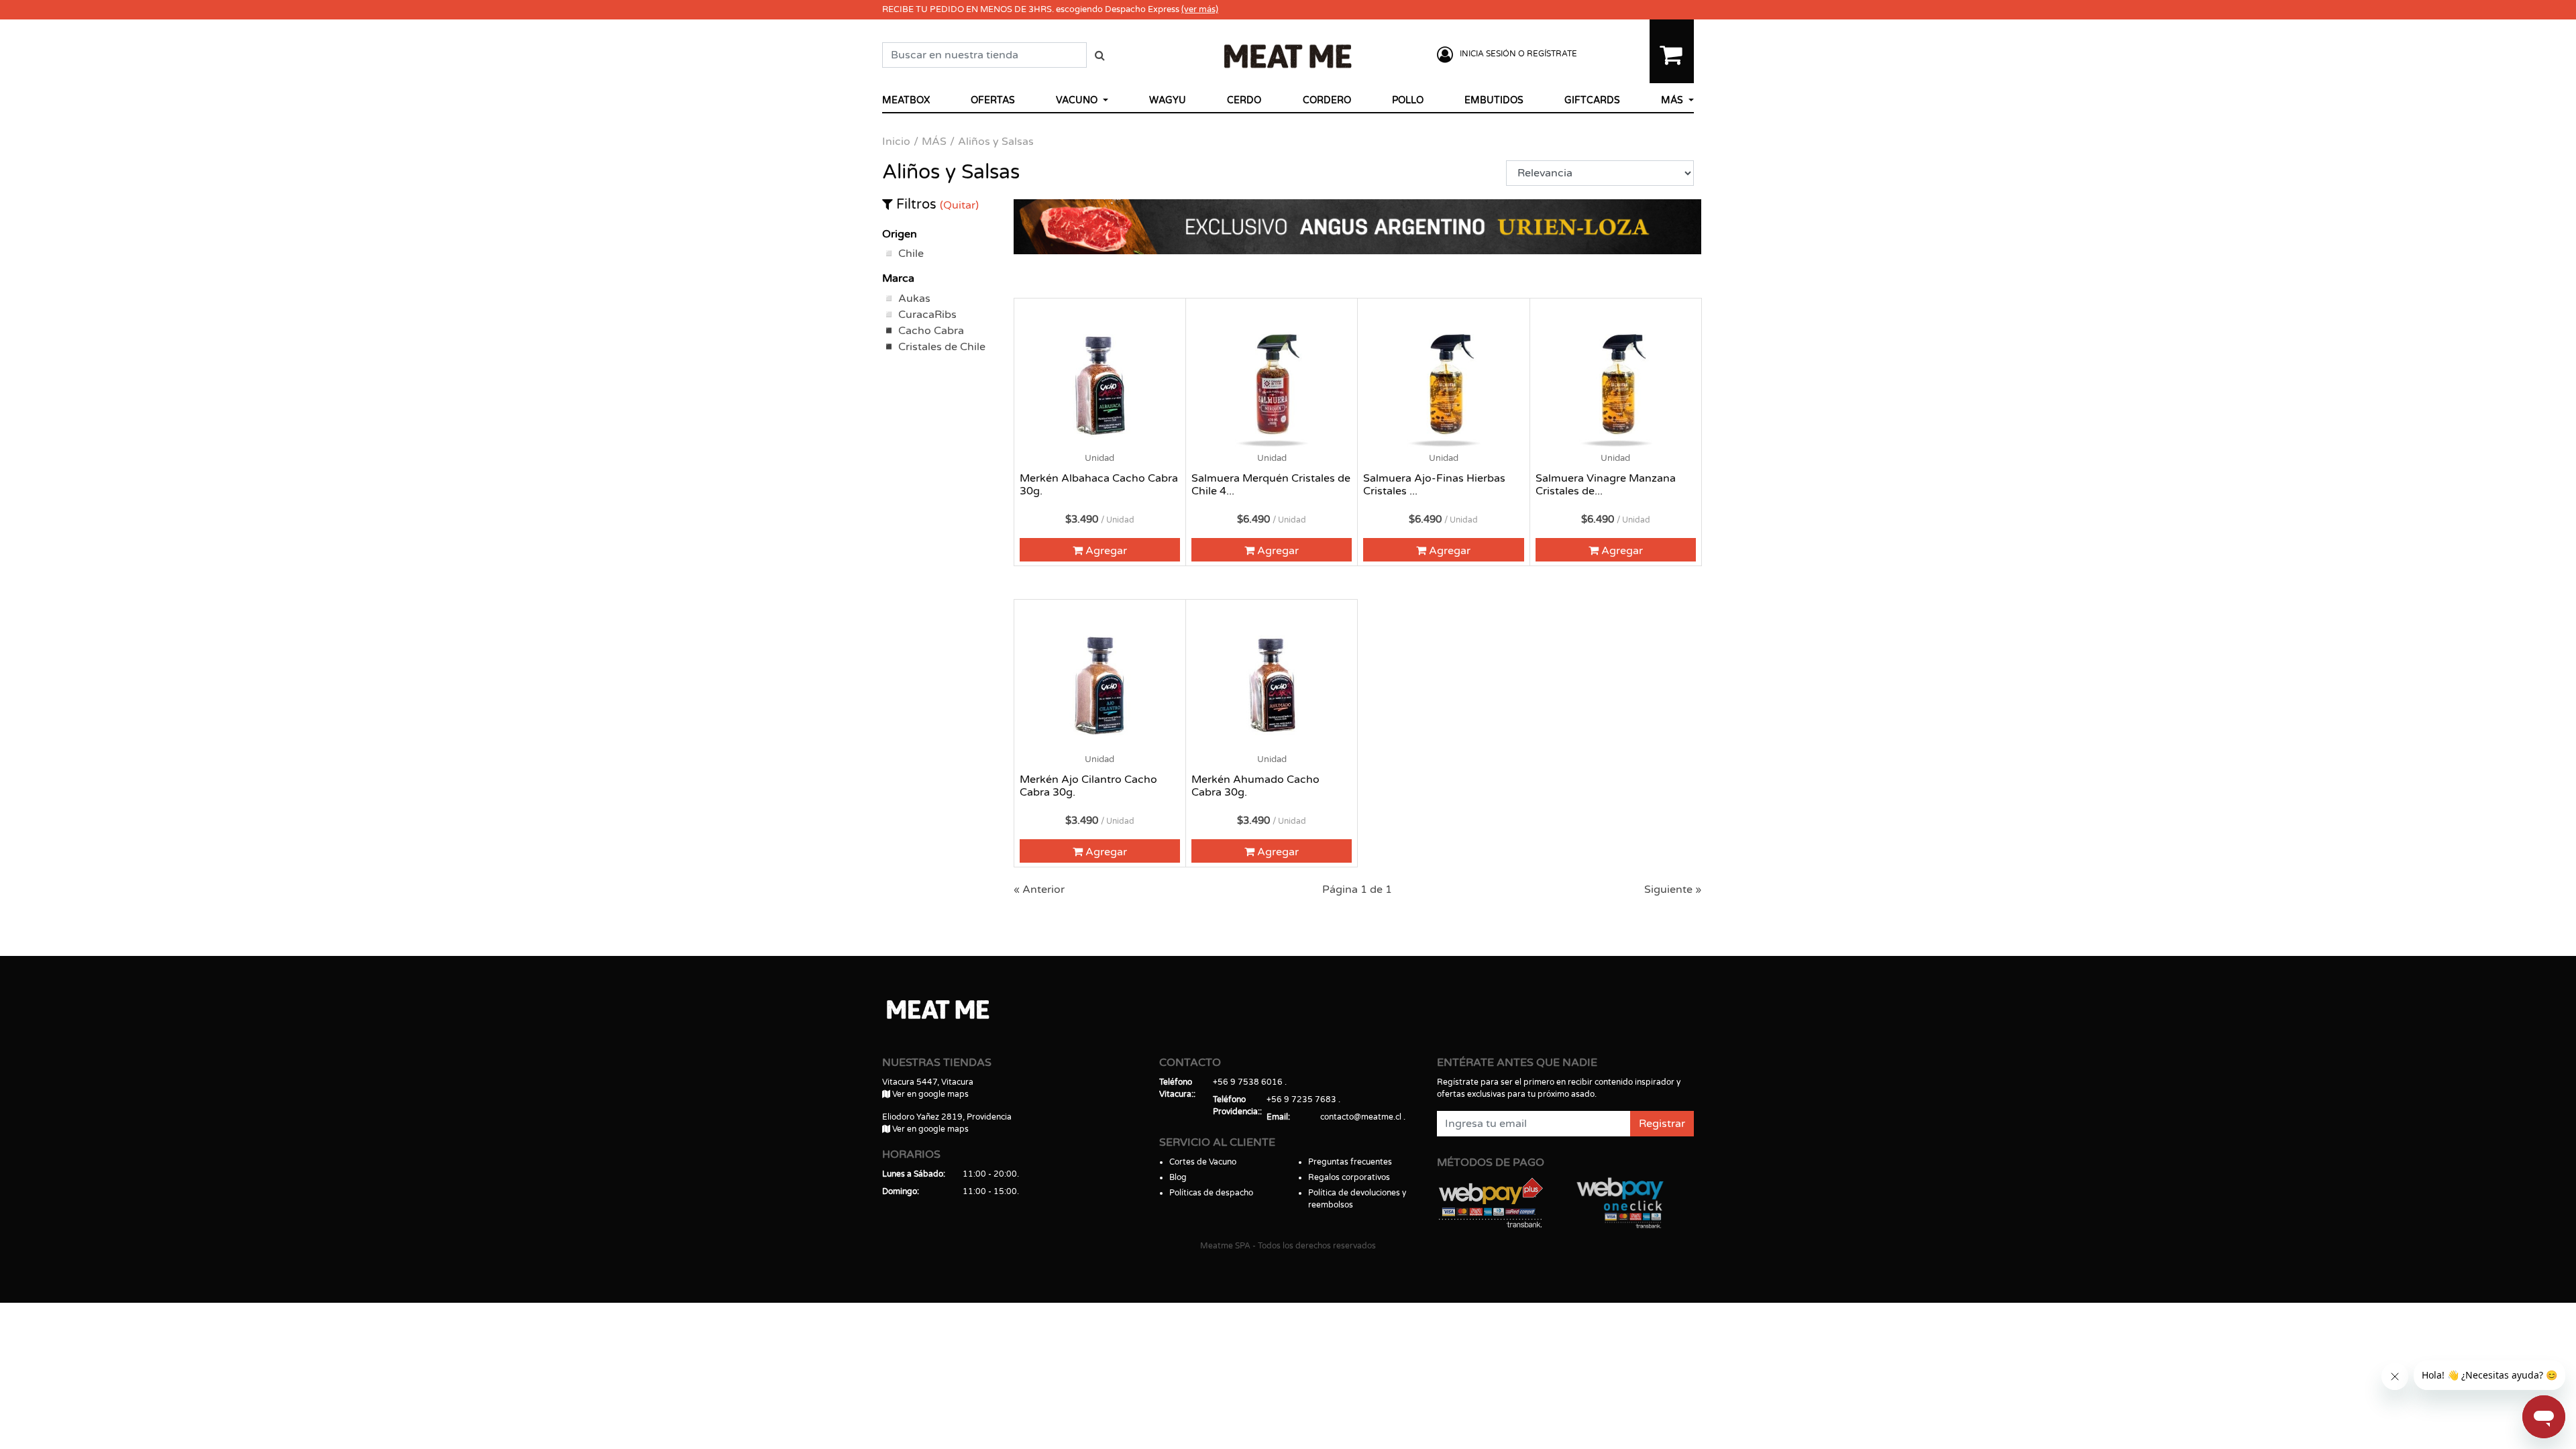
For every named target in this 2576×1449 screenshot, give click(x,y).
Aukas (914, 299)
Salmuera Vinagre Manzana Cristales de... (1606, 485)
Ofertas (993, 100)
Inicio (896, 142)
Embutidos (1494, 100)
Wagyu (1168, 100)
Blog (1178, 1177)
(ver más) (1200, 9)
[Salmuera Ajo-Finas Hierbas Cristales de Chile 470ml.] (1443, 384)
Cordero (1327, 100)
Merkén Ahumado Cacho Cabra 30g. (1255, 786)
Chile (911, 254)
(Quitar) (959, 205)
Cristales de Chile (942, 347)
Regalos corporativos (1349, 1177)
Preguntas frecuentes (1350, 1162)
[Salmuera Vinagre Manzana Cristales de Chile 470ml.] (1616, 384)
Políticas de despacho (1211, 1193)
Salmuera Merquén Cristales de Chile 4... (1271, 485)
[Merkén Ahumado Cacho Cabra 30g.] (1272, 685)
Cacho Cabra (931, 331)
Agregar (1105, 551)
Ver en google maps (929, 1094)
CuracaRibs (927, 315)
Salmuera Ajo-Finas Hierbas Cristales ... (1434, 485)
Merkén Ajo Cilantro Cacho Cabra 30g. (1088, 786)
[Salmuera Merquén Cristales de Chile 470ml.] (1272, 384)
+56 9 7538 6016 (1248, 1082)
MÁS (1673, 100)
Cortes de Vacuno (1203, 1162)
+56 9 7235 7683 (1301, 1099)
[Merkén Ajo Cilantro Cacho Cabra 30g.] (1100, 685)
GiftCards (1592, 100)
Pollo (1408, 100)
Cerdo (1244, 100)
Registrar (1662, 1124)
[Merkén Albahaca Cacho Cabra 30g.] (1100, 384)
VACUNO (1078, 100)
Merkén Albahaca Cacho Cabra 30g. (1099, 485)
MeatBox (906, 100)
